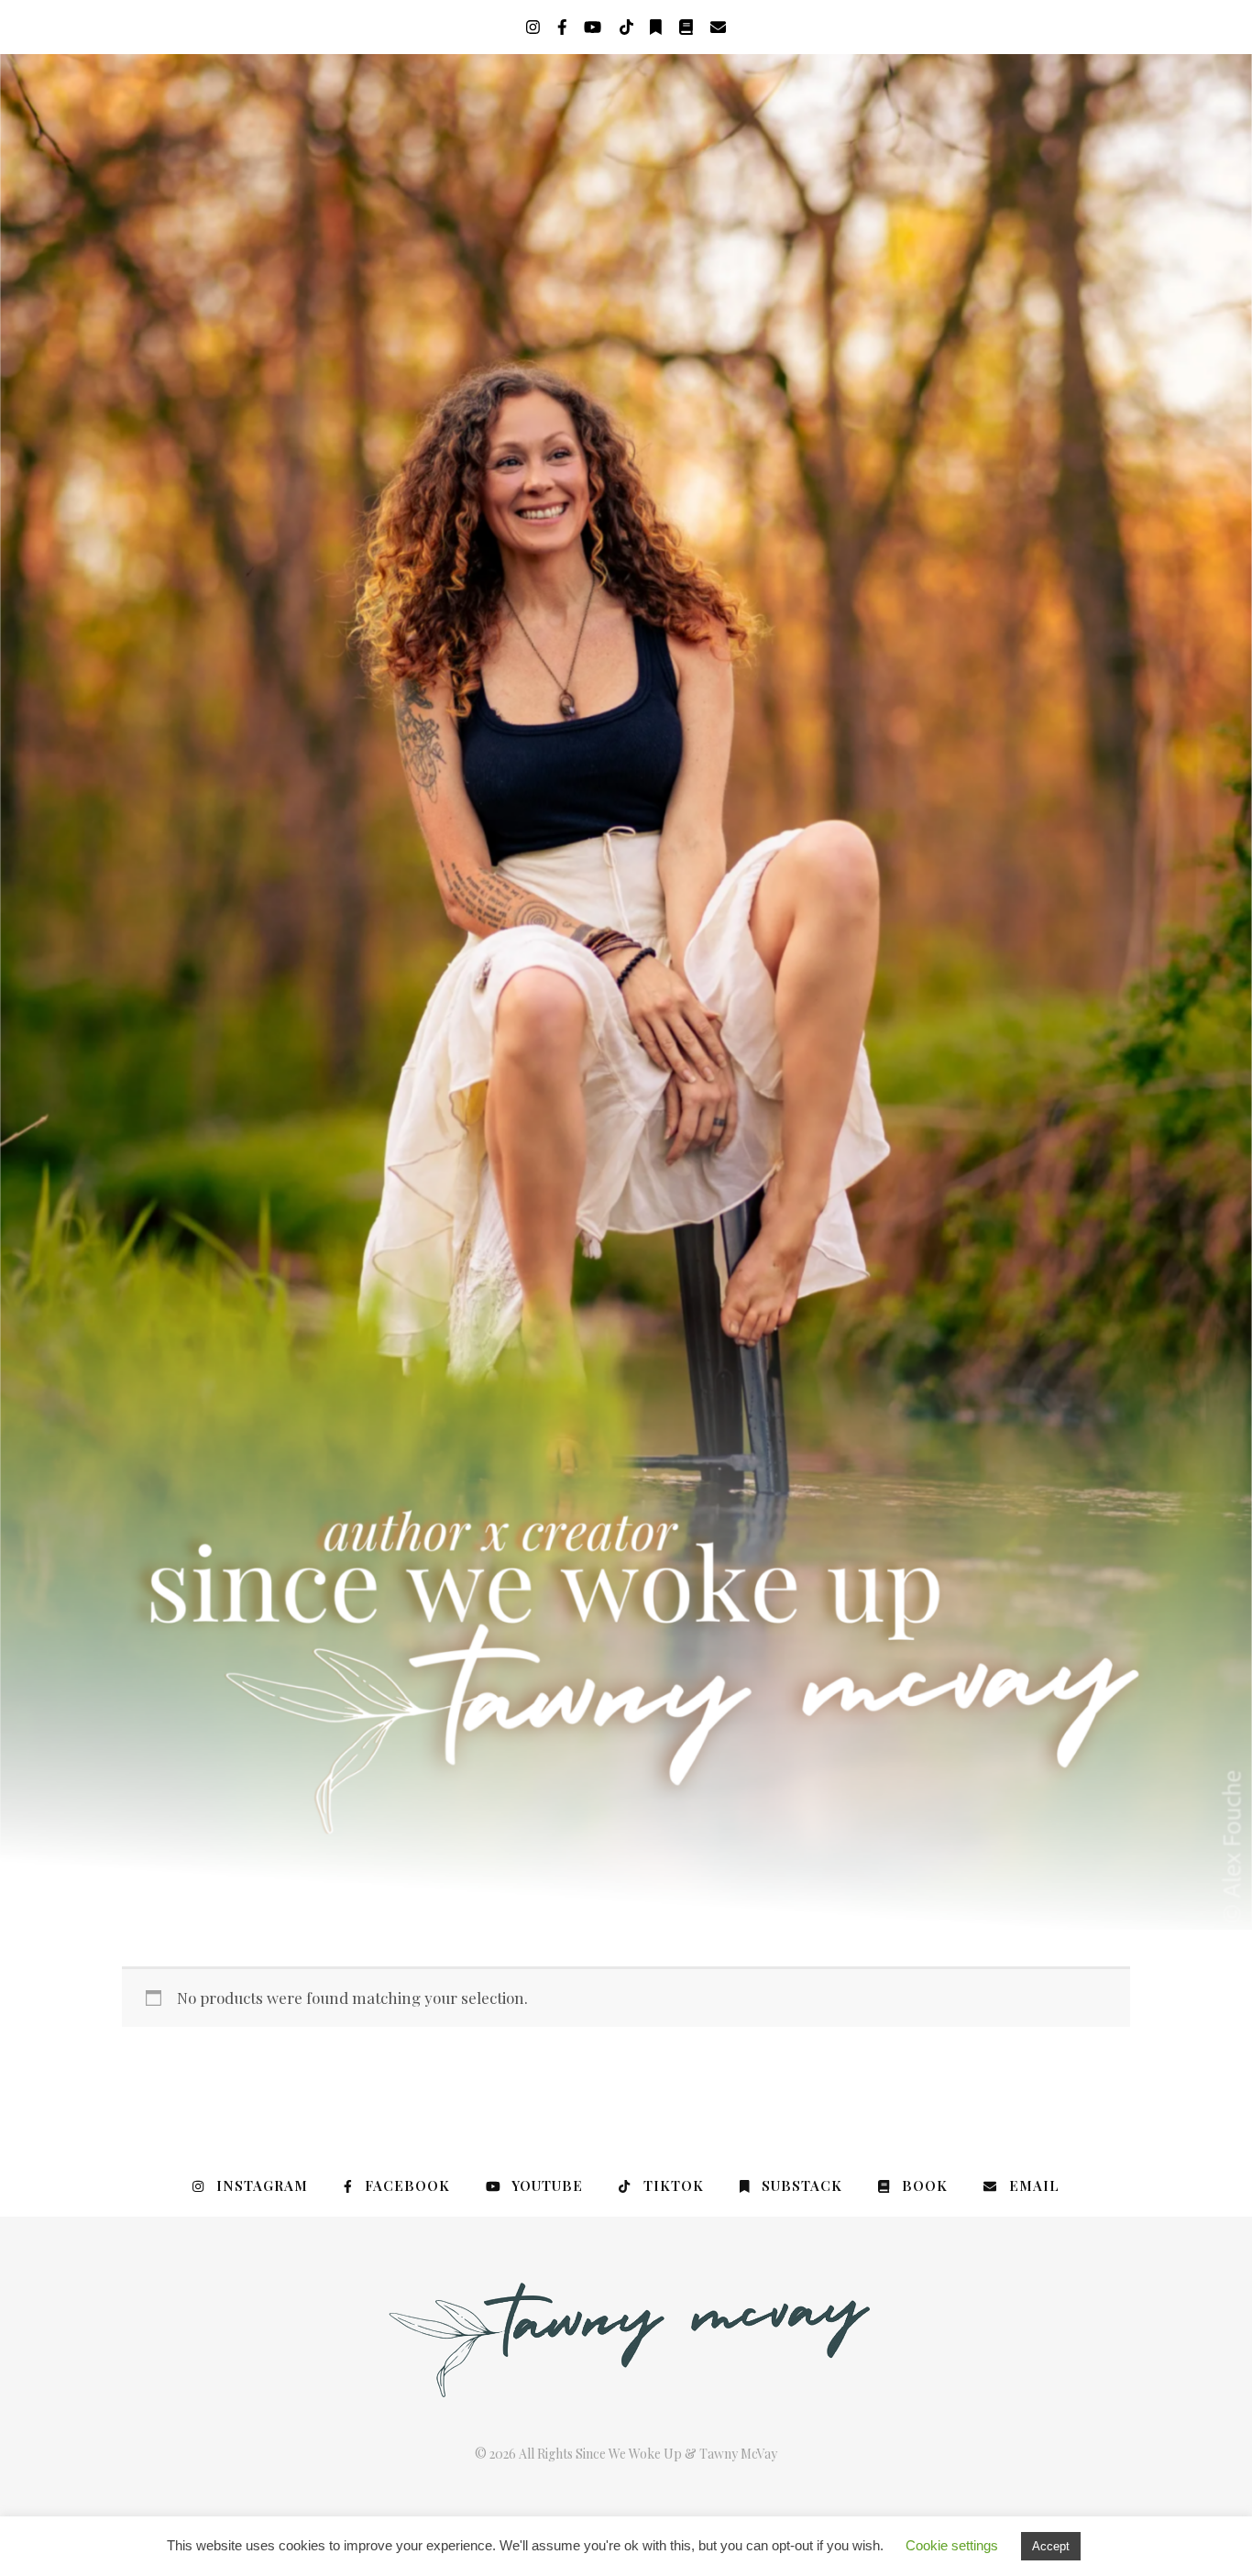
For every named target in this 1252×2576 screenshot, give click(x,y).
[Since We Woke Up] (626, 992)
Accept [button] (1051, 2546)
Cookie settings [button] (952, 2545)
